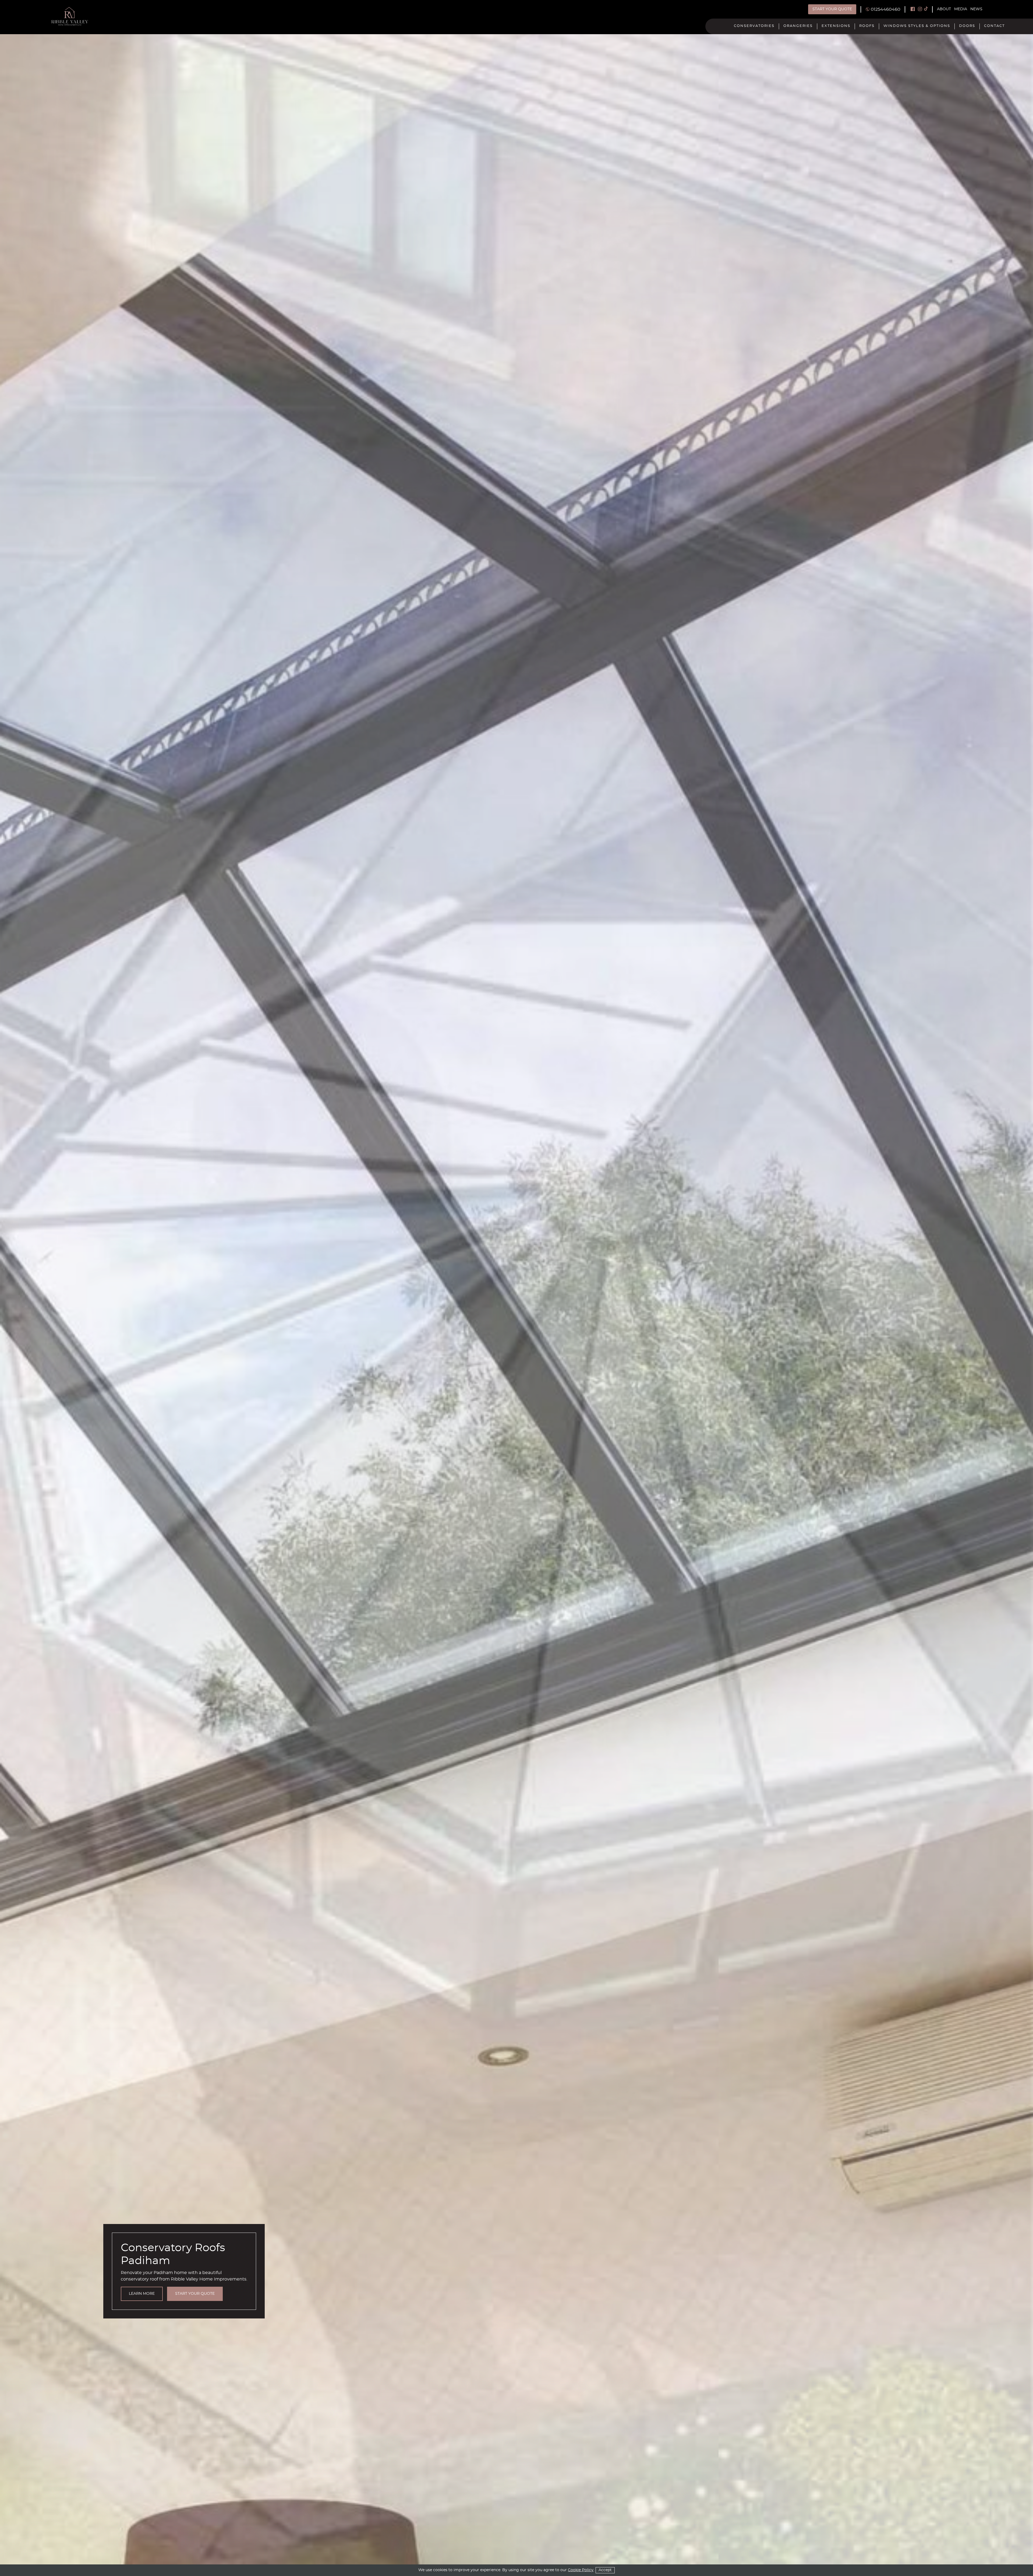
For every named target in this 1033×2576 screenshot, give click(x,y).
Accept (605, 2570)
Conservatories (754, 26)
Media (961, 9)
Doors (967, 26)
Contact (994, 26)
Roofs (867, 26)
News (976, 9)
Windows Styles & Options (917, 26)
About (944, 9)
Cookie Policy (581, 2570)
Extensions (836, 26)
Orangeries (798, 26)
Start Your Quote (832, 9)
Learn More (142, 2294)
